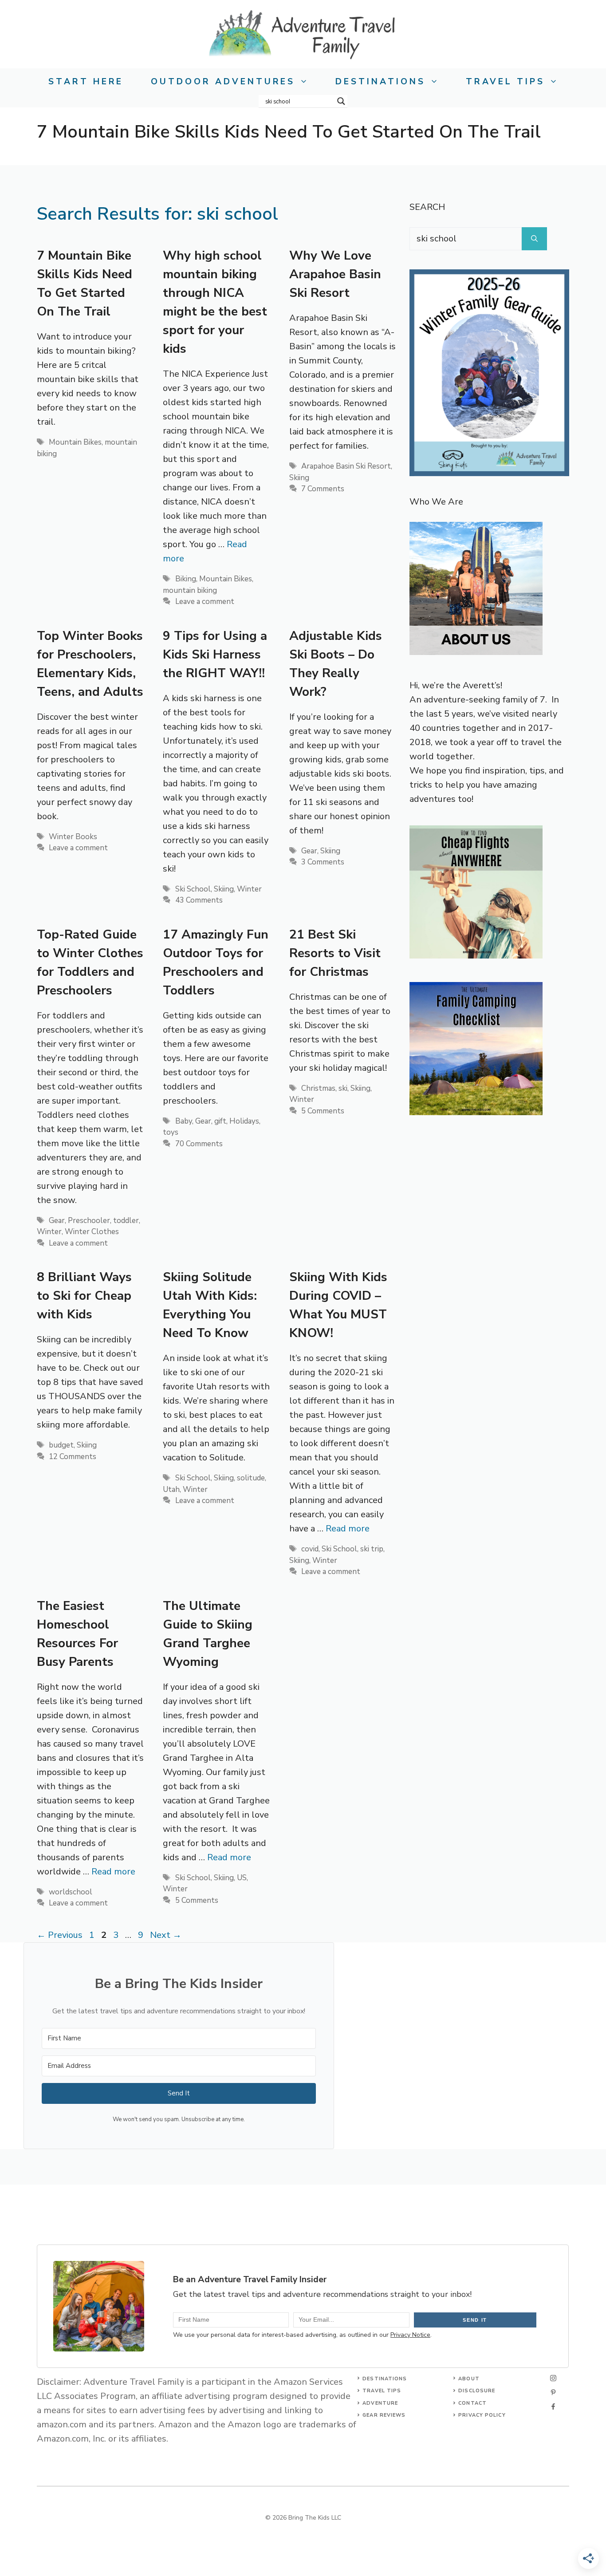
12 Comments (73, 1457)
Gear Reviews (384, 2415)
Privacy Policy (482, 2415)
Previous (60, 1935)
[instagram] (553, 2378)
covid (310, 1549)
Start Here (86, 82)
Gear (309, 851)
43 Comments (199, 900)
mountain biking (190, 590)
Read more (348, 1529)
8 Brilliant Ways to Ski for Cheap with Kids (84, 1296)
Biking (186, 579)
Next (166, 1935)
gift (220, 1121)
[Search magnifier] (341, 101)
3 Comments (323, 862)
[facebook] (553, 2392)
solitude (251, 1478)
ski (343, 1088)
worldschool (71, 1892)
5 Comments (323, 1111)
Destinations (380, 82)
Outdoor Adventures (223, 82)
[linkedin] (553, 2406)
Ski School (193, 889)
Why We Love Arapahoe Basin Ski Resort (335, 274)
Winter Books (73, 837)
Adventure (380, 2403)
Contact (472, 2403)
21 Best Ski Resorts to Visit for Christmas (335, 953)
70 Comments (199, 1144)
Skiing (299, 478)
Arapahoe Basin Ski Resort (346, 466)
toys (171, 1132)
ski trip (372, 1549)
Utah (171, 1489)
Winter (249, 889)
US (242, 1878)
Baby (184, 1121)
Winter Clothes (92, 1232)
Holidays (244, 1121)
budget (61, 1445)
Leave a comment (205, 602)
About (469, 2379)
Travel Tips (505, 82)
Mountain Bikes (75, 442)
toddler (126, 1221)
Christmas (318, 1088)
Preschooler (89, 1221)
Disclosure (477, 2391)
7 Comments (323, 489)
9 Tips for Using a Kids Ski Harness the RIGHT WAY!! (215, 655)
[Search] (534, 239)
